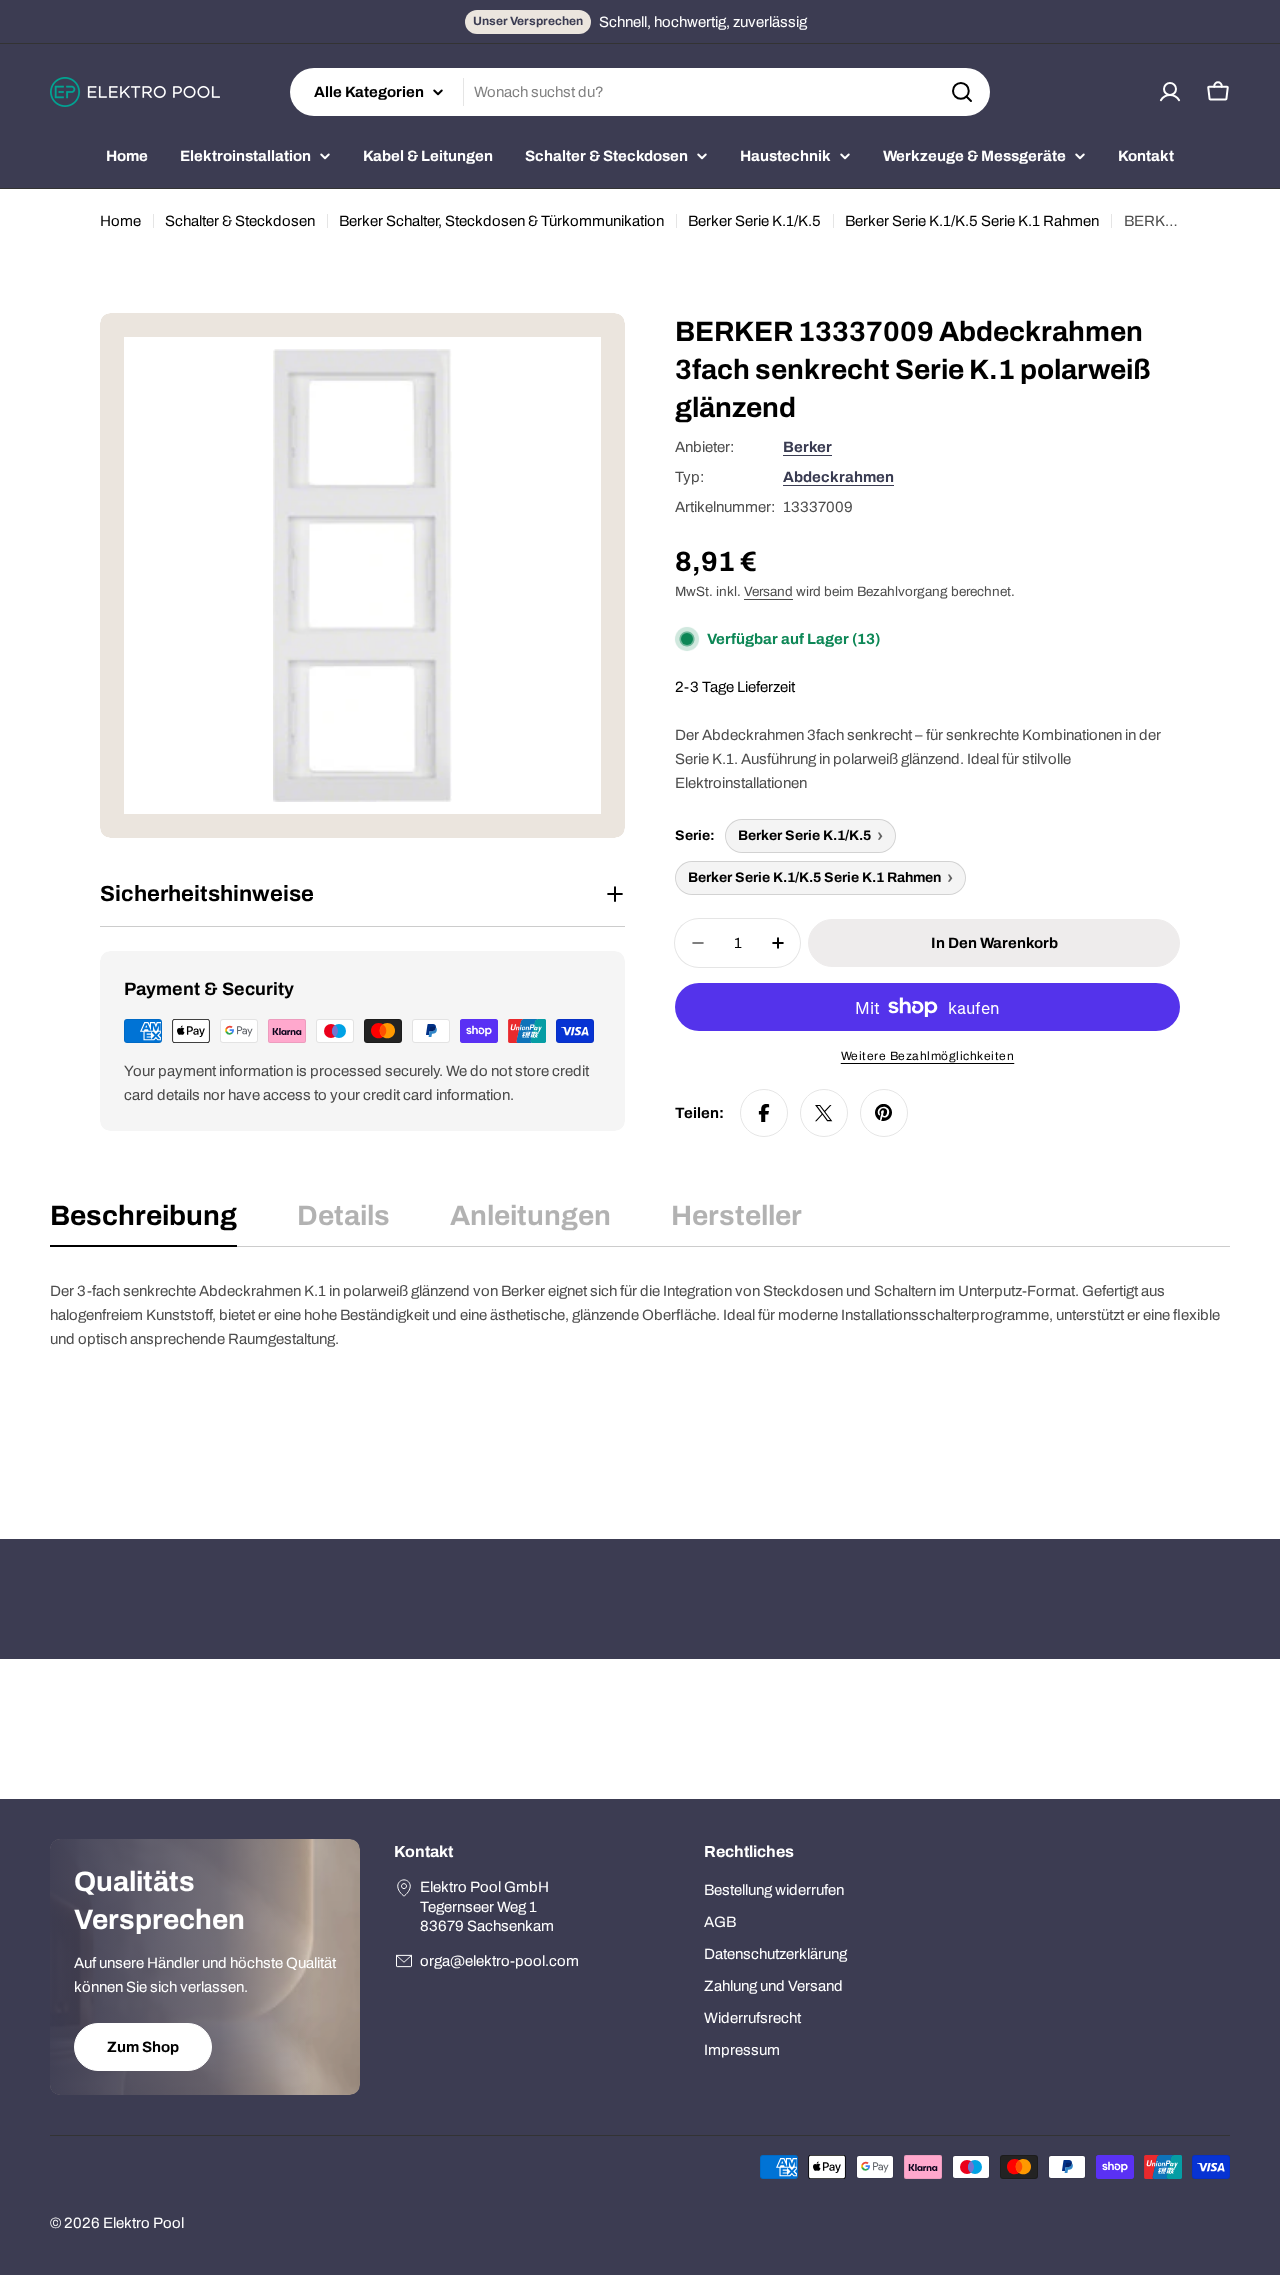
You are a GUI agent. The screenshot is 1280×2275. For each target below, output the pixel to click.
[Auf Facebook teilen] (764, 1113)
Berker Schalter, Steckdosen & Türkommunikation (501, 221)
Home (120, 221)
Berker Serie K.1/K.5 (754, 221)
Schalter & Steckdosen (240, 221)
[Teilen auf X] (824, 1113)
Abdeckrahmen (838, 477)
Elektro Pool (143, 2223)
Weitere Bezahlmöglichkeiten (928, 1056)
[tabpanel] (640, 1379)
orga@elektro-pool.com (499, 1961)
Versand (768, 591)
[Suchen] (962, 92)
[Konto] (1170, 92)
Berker (807, 447)
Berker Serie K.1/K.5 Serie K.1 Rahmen (972, 221)
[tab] (143, 1222)
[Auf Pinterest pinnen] (884, 1113)
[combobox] (640, 92)
